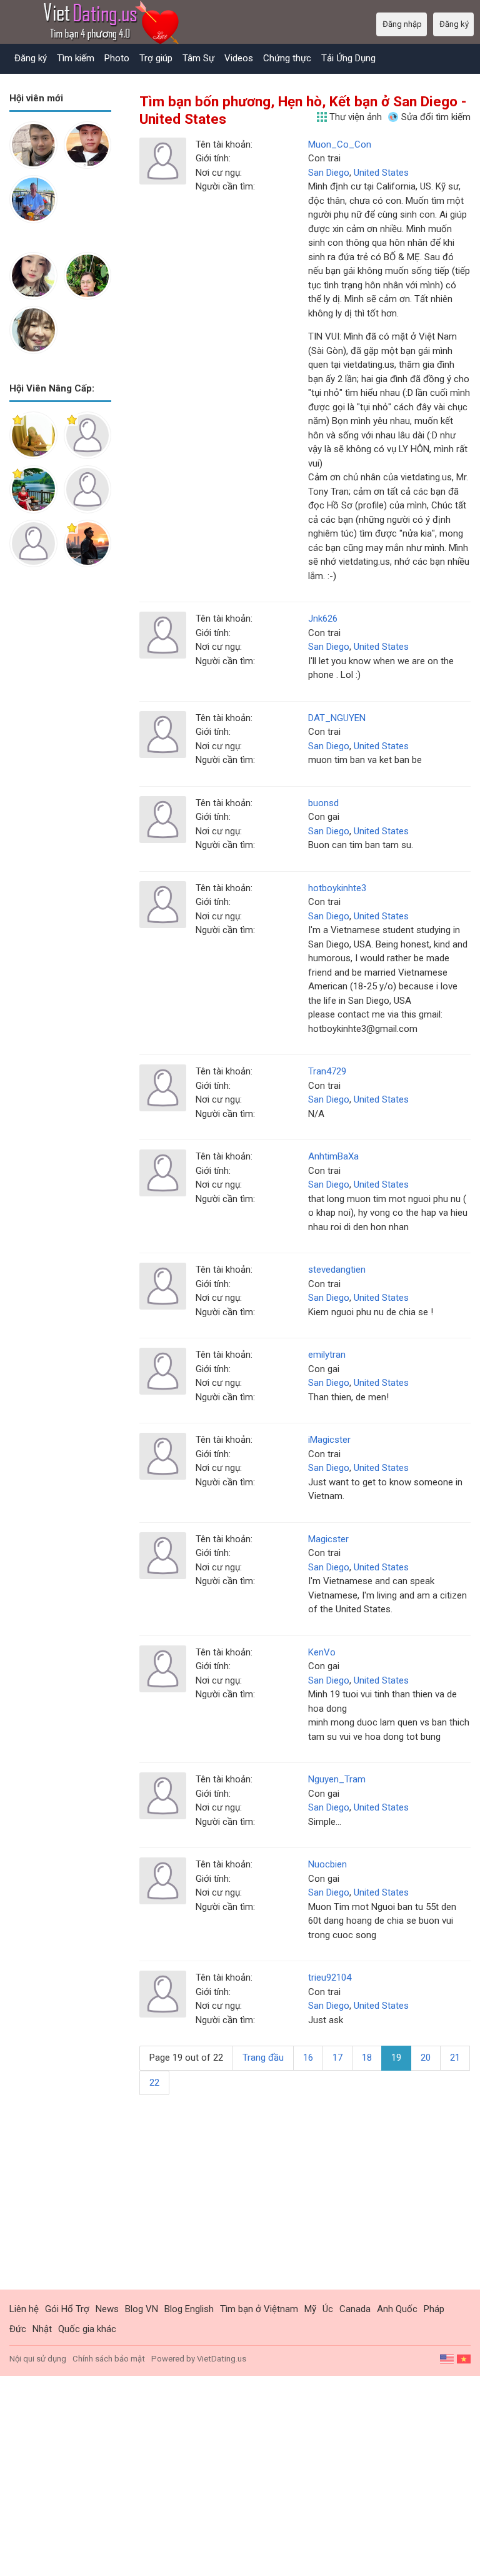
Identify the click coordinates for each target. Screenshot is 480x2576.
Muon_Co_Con (340, 144)
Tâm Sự (198, 58)
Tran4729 (327, 1071)
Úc (328, 2309)
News (107, 2309)
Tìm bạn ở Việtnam (259, 2309)
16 (308, 2058)
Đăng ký (31, 58)
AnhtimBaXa (333, 1156)
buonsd (323, 803)
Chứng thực (287, 58)
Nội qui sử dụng (38, 2359)
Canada (355, 2309)
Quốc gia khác (87, 2329)
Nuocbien (327, 1864)
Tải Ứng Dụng (348, 58)
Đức (18, 2329)
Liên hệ (24, 2309)
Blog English (189, 2309)
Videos (239, 58)
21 (455, 2058)
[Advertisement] (60, 634)
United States (381, 173)
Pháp (434, 2309)
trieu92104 (330, 1977)
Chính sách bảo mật (109, 2359)
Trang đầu (263, 2058)
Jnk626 (323, 619)
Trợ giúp (156, 58)
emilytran (327, 1355)
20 (426, 2058)
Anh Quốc (397, 2309)
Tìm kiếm (76, 58)
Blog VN (142, 2309)
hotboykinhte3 (337, 888)
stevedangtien (337, 1270)
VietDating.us (222, 2359)
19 (396, 2058)
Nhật (42, 2329)
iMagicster (329, 1440)
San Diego (329, 173)
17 (337, 2058)
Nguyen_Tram (337, 1779)
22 (154, 2083)
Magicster (328, 1539)
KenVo (322, 1652)
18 (367, 2058)
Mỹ (310, 2309)
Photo (117, 58)
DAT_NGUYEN (337, 718)
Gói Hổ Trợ (67, 2309)
